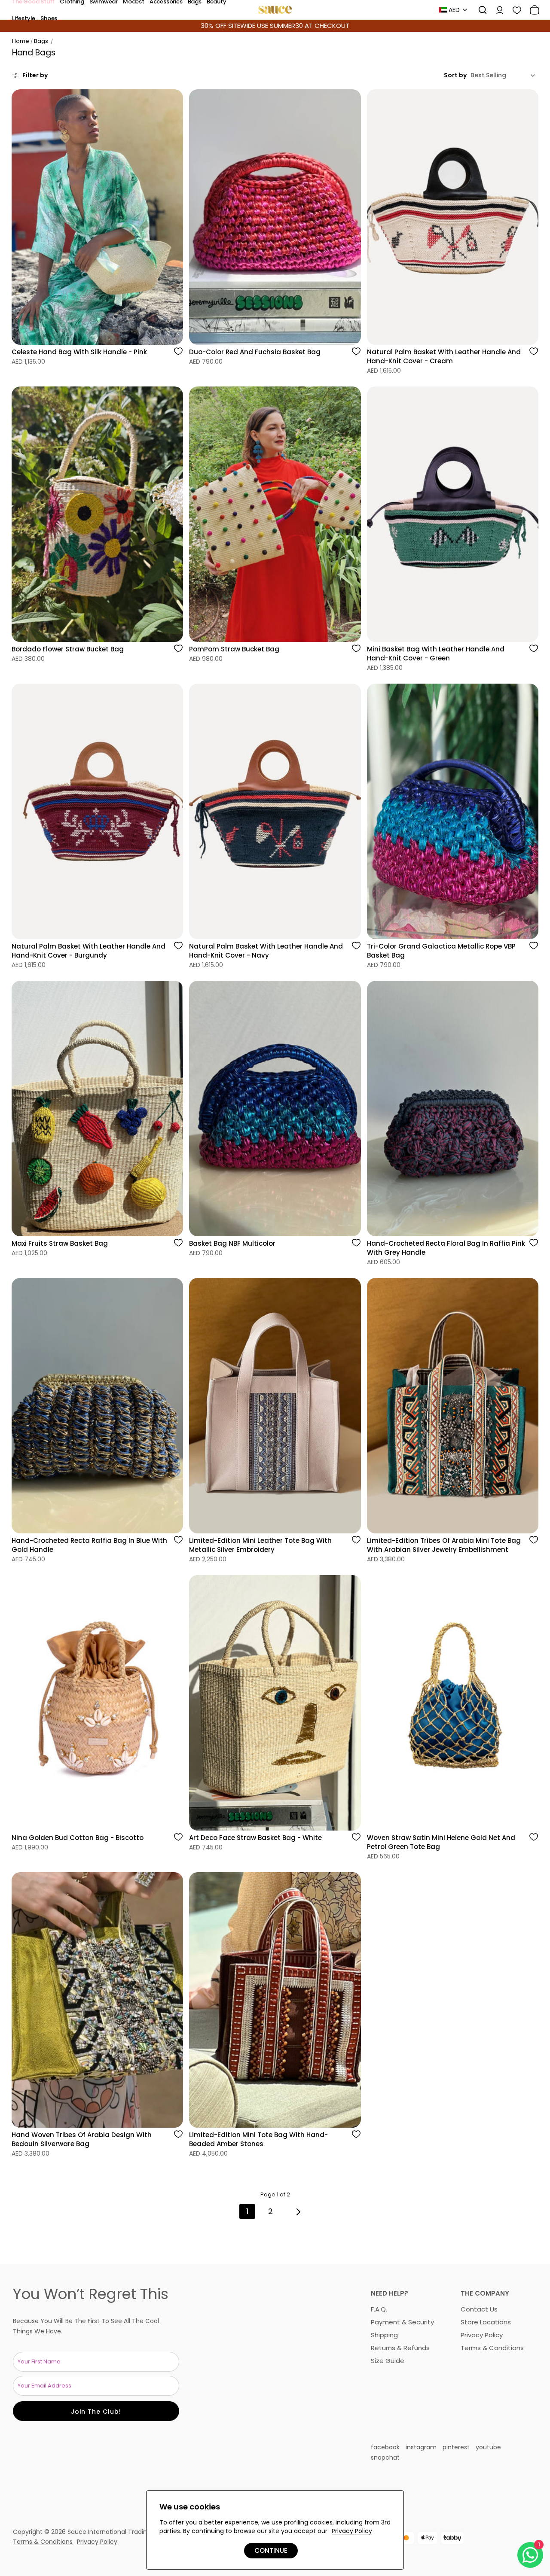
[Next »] (298, 2212)
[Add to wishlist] (178, 355)
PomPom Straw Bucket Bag (234, 649)
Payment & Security (402, 2322)
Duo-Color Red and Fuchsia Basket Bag (255, 352)
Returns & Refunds (400, 2348)
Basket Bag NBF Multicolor (232, 1243)
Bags (41, 41)
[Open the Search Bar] (480, 10)
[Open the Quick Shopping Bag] (532, 10)
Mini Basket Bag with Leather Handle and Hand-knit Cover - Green (436, 654)
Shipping (384, 2335)
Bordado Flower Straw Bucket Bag (68, 649)
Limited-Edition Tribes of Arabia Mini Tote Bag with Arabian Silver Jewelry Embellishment (444, 1545)
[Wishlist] (514, 10)
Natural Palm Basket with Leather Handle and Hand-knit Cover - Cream (444, 356)
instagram (421, 2447)
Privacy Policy (482, 2335)
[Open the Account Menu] (497, 10)
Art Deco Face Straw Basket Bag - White (255, 1838)
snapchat (385, 2457)
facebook (385, 2447)
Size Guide (388, 2361)
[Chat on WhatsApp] (530, 2555)
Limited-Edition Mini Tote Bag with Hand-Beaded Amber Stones (258, 2139)
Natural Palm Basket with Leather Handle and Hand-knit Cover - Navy (266, 951)
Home (21, 41)
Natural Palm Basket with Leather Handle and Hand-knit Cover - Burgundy (89, 951)
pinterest (456, 2447)
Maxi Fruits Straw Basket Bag (60, 1243)
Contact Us (479, 2309)
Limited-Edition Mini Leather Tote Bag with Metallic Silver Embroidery (260, 1545)
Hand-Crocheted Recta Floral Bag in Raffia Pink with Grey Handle (446, 1248)
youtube (488, 2447)
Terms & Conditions (492, 2348)
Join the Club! (96, 2412)
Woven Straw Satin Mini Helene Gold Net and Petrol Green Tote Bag (441, 1842)
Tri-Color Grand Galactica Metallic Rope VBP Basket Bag (441, 951)
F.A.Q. (379, 2309)
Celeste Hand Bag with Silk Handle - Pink (79, 352)
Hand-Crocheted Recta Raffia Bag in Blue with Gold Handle (89, 1545)
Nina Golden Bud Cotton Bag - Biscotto (78, 1838)
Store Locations (486, 2322)
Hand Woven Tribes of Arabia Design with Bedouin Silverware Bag (82, 2139)
